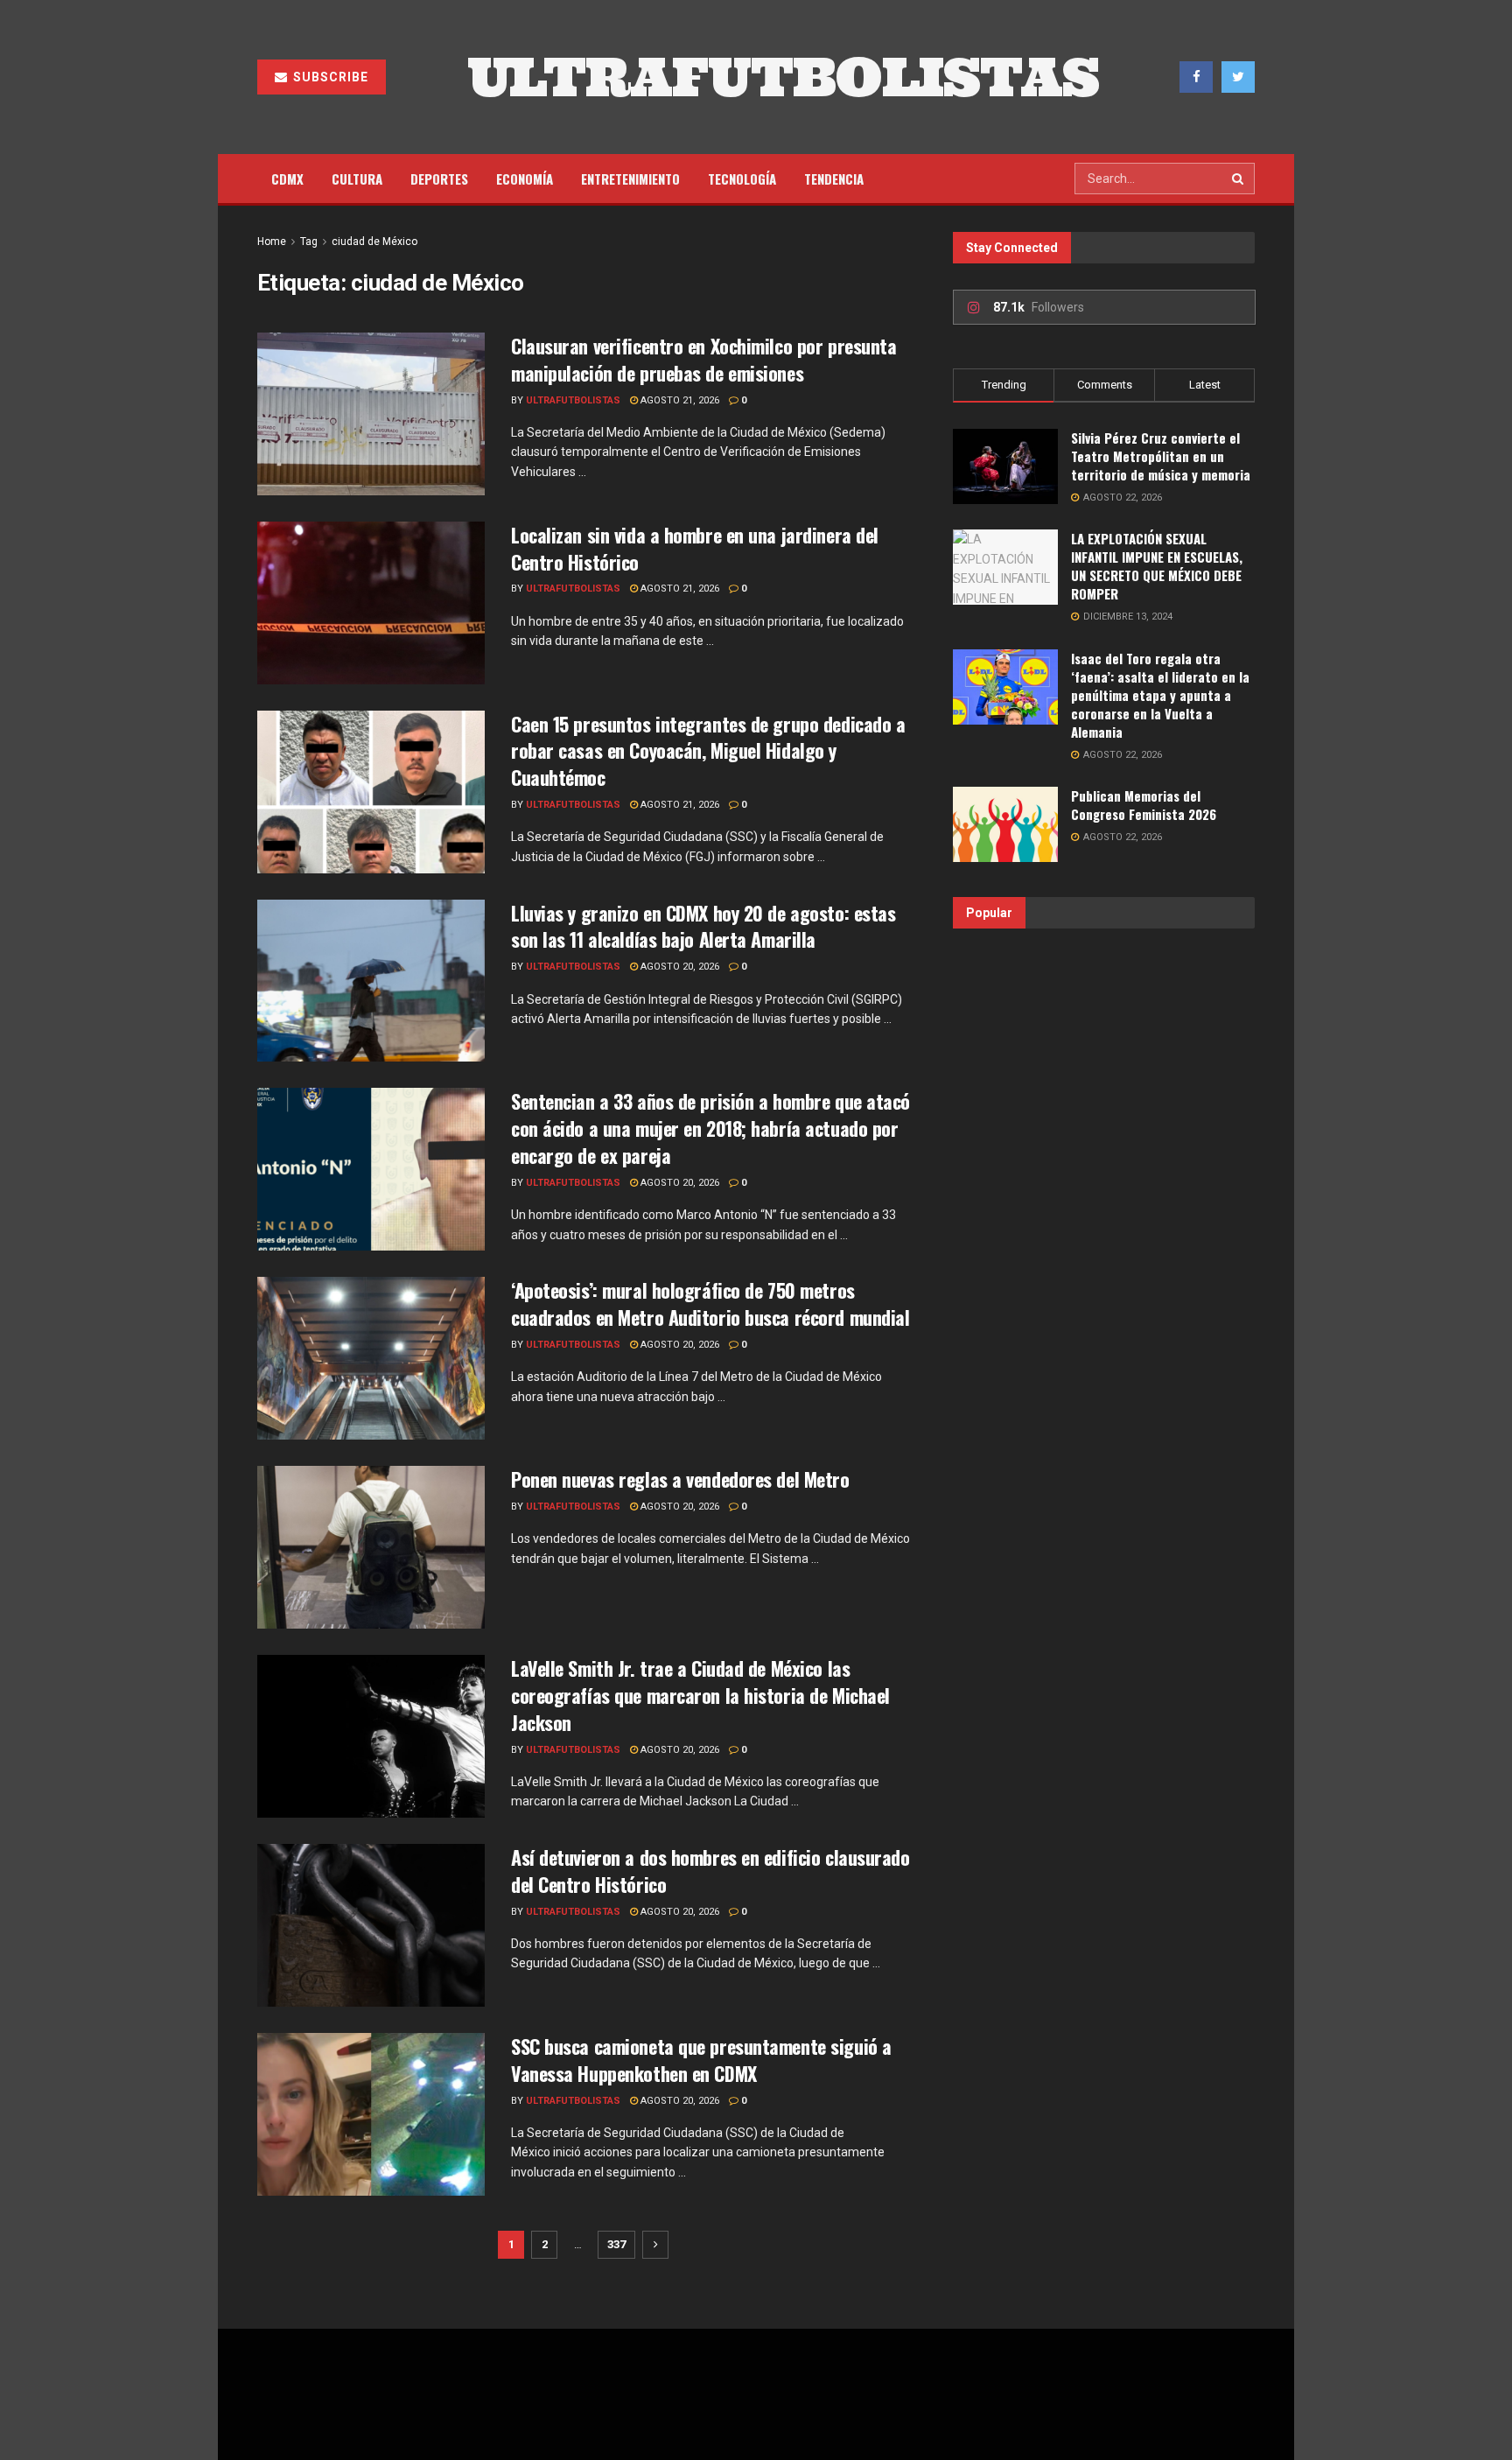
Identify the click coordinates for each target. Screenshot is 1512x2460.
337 (616, 2244)
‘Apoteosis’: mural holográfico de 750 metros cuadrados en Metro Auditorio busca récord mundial (710, 1304)
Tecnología (742, 179)
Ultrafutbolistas (573, 400)
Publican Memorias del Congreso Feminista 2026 (1144, 805)
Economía (525, 179)
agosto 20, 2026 (679, 967)
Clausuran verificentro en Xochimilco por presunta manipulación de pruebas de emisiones (703, 359)
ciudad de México (374, 242)
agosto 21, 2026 (679, 400)
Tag (309, 242)
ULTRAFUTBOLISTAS (783, 77)
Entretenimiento (630, 179)
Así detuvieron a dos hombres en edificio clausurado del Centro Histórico (710, 1871)
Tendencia (834, 179)
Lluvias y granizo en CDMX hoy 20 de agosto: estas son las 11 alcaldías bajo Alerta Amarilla (703, 926)
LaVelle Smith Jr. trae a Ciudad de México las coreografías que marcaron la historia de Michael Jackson (700, 1695)
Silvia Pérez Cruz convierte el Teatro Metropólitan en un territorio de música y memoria (1161, 456)
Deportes (439, 179)
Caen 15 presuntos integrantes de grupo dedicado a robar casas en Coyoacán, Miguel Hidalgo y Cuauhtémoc (708, 751)
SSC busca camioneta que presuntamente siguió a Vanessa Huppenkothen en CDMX (701, 2060)
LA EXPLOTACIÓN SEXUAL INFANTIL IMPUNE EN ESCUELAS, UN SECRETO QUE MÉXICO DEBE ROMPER (1157, 566)
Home (272, 242)
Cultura (357, 179)
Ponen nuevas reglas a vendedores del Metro (680, 1479)
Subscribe (329, 77)
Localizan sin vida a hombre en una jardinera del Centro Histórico (695, 548)
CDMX (287, 179)
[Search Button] (1239, 179)
